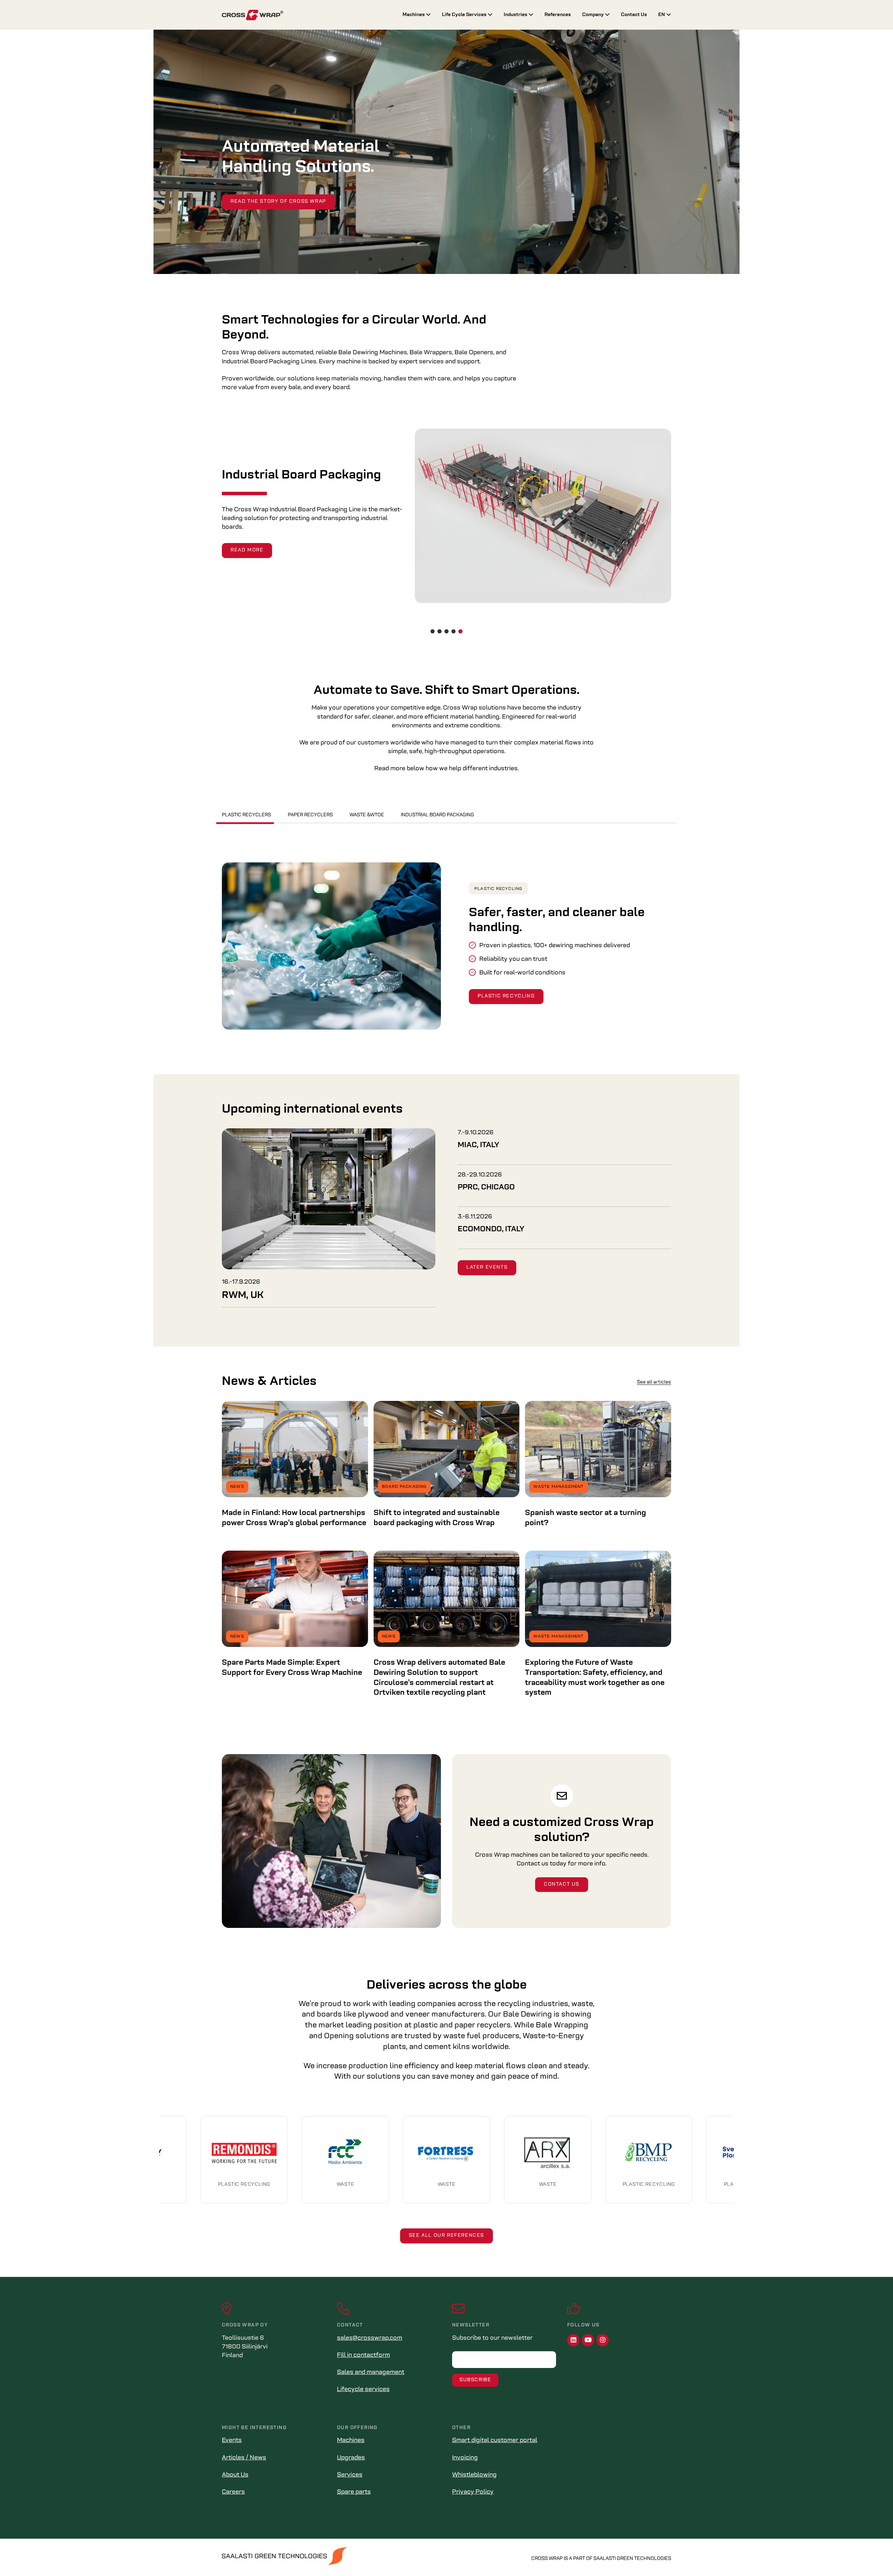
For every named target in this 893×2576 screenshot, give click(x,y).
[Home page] (307, 15)
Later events (487, 1267)
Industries (516, 15)
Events (232, 2441)
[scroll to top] (873, 2556)
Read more (247, 546)
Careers (233, 2492)
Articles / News (244, 2458)
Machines (414, 15)
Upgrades (351, 2458)
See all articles (654, 1382)
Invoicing (465, 2458)
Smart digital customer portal (495, 2441)
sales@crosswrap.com (370, 2338)
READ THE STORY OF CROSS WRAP (278, 202)
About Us (235, 2475)
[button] (433, 631)
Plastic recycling (498, 889)
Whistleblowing (474, 2475)
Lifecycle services (363, 2390)
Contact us (562, 1884)
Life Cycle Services (465, 15)
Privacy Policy (473, 2492)
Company (594, 15)
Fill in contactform (363, 2355)
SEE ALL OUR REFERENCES (446, 2236)
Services (350, 2475)
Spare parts (354, 2492)
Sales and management (371, 2373)
